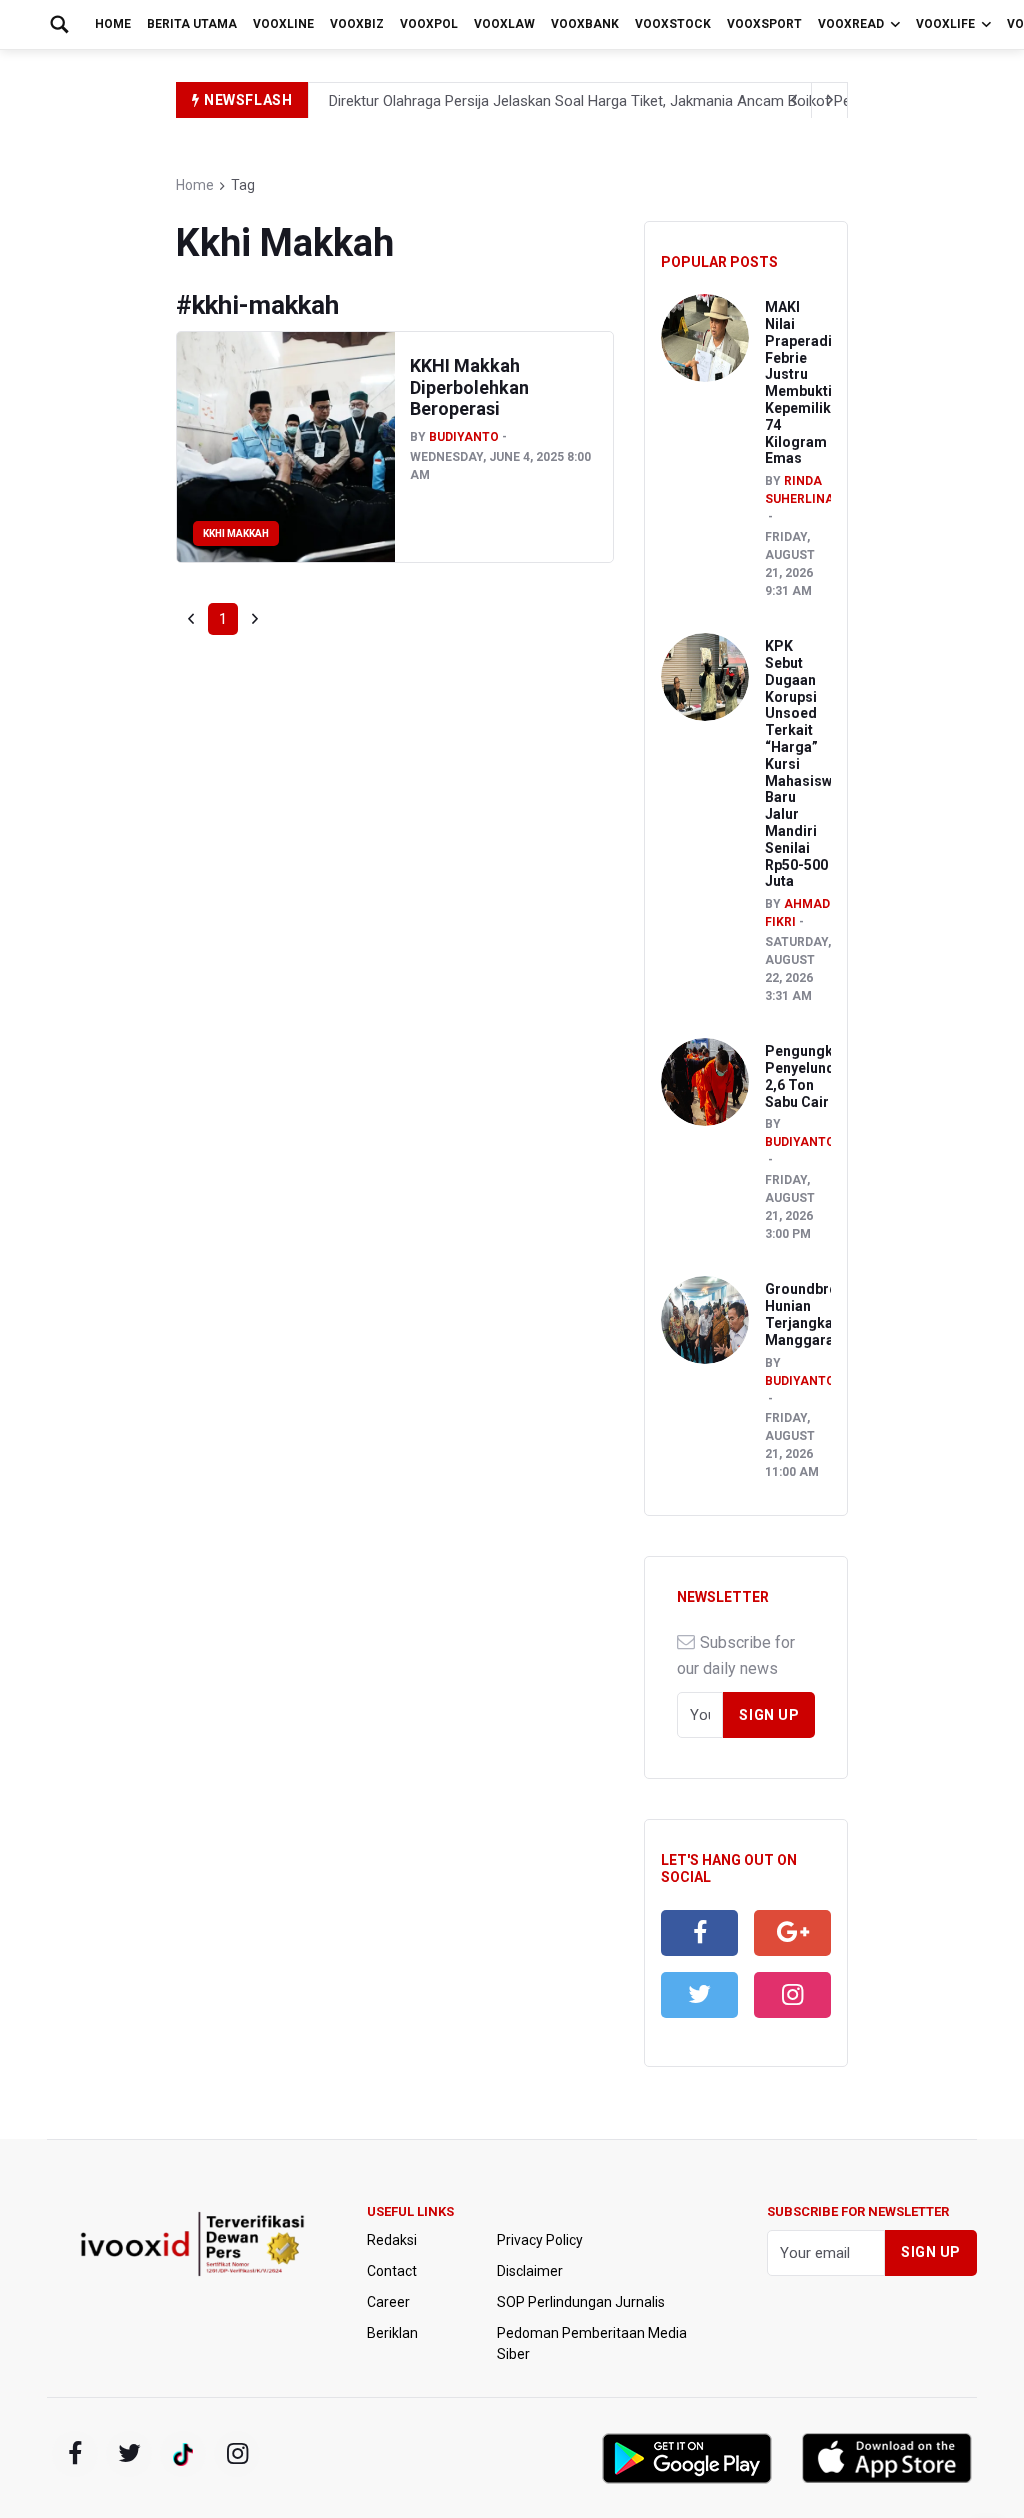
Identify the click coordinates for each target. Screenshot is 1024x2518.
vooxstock (673, 24)
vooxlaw (504, 24)
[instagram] (792, 1995)
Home (113, 24)
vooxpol (429, 24)
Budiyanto (464, 437)
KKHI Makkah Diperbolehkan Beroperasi (469, 387)
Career (388, 2302)
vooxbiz (357, 24)
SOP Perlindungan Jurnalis (581, 2302)
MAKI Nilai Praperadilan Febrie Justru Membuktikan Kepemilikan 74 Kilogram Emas (810, 382)
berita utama (192, 24)
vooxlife (945, 24)
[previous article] (830, 100)
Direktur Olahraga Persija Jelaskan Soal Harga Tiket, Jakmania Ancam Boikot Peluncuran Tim (632, 101)
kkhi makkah (236, 533)
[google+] (183, 2454)
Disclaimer (530, 2271)
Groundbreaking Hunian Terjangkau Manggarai (819, 1314)
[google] (792, 1933)
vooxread (851, 24)
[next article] (794, 100)
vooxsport (764, 24)
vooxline (283, 24)
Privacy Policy (540, 2240)
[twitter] (699, 1995)
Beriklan (392, 2333)
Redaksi (392, 2240)
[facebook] (699, 1933)
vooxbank (585, 24)
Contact (392, 2271)
